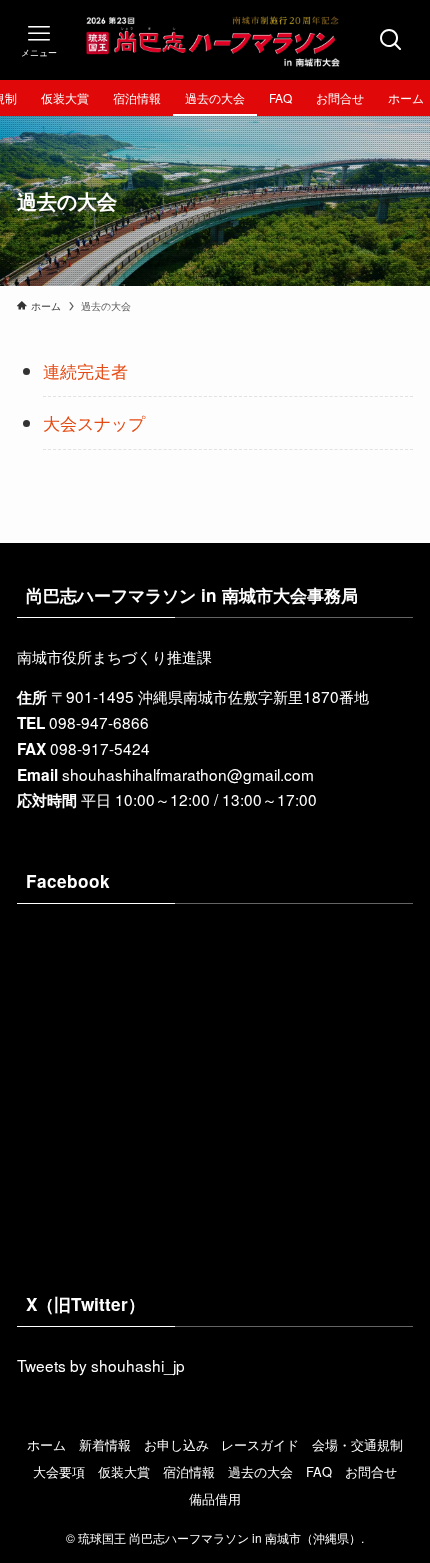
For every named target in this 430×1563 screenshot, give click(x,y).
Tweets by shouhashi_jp (101, 1365)
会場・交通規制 (357, 1444)
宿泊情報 (189, 1471)
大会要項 (59, 1471)
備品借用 (215, 1498)
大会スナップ (94, 422)
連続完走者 (85, 370)
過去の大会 (260, 1471)
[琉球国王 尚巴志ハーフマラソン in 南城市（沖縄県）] (214, 40)
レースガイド (260, 1444)
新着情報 (105, 1444)
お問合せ (371, 1471)
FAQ (319, 1471)
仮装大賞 (124, 1471)
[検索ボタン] (391, 40)
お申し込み (176, 1444)
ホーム (46, 1444)
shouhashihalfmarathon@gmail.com (188, 774)
